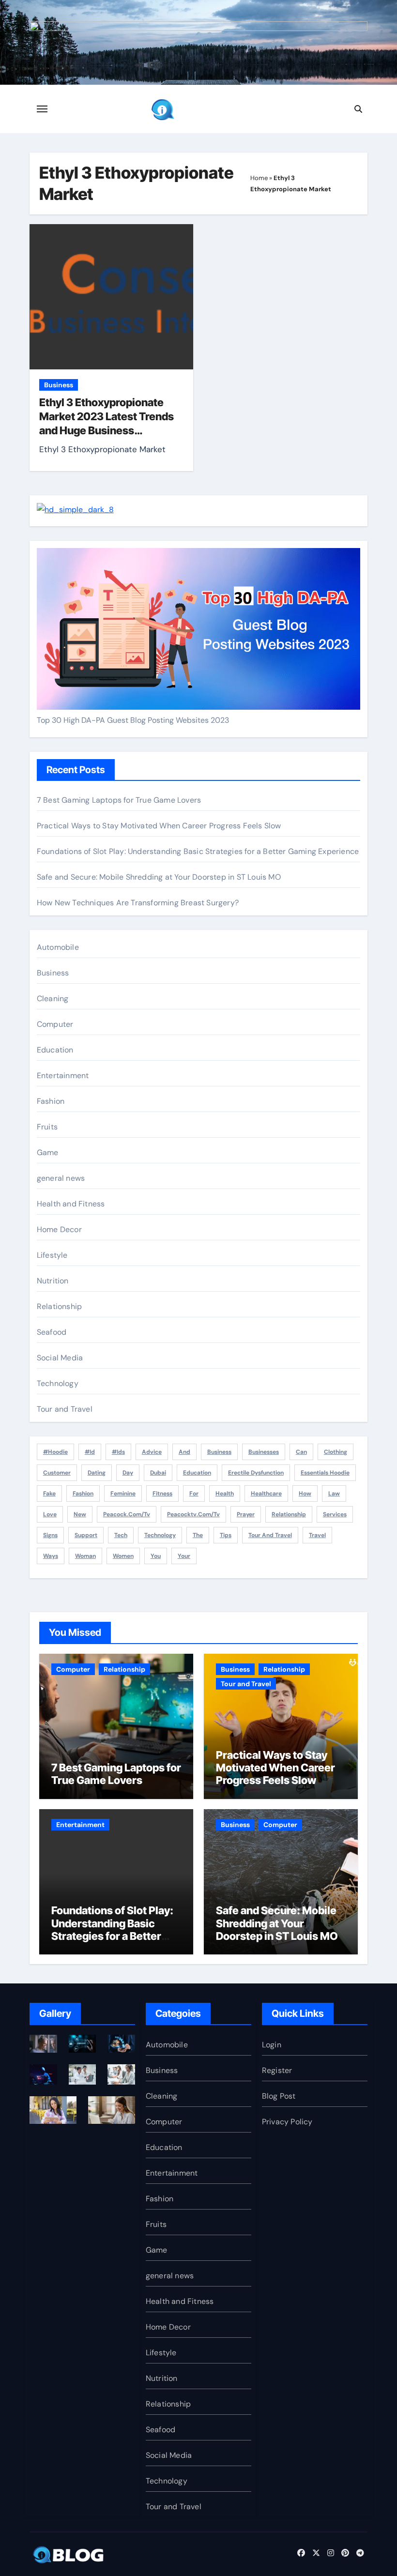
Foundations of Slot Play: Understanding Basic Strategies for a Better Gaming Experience (198, 851)
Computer (55, 1024)
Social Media (60, 1358)
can (301, 1452)
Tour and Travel (65, 1409)
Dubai (158, 1473)
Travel (317, 1535)
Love (50, 1514)
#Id (90, 1452)
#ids (118, 1452)
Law (334, 1494)
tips (226, 1535)
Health (225, 1494)
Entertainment (63, 1075)
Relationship (59, 1306)
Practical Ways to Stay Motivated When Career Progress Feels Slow (159, 826)
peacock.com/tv (127, 1514)
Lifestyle (52, 1255)
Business (59, 385)
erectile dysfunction (256, 1473)
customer (57, 1473)
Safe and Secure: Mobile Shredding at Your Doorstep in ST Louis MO (159, 877)
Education (55, 1050)
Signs (50, 1535)
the (198, 1535)
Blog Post (279, 2096)
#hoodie (55, 1452)
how (305, 1494)
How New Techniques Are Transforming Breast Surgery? (138, 903)
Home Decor (59, 1229)
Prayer (246, 1514)
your (184, 1556)
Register (277, 2070)
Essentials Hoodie (325, 1473)
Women (123, 1556)
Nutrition (53, 1281)
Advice (152, 1452)
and (184, 1452)
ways (51, 1556)
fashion (83, 1494)
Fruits (47, 1127)
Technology (58, 1383)
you (156, 1556)
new (80, 1514)
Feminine (123, 1494)
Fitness (162, 1494)
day (128, 1473)
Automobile (58, 947)
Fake (49, 1494)
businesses (264, 1452)
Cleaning (53, 998)
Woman (85, 1556)
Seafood (52, 1332)
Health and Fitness (71, 1204)
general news (61, 1178)
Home (259, 178)
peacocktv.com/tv (193, 1514)
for (194, 1494)
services (335, 1514)
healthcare (266, 1494)
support (86, 1535)
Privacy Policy (287, 2122)
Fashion (51, 1101)
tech (121, 1535)
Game (48, 1152)
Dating (97, 1473)
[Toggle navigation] (42, 109)
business (219, 1452)
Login (272, 2045)
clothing (336, 1452)
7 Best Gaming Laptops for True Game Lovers (119, 800)
